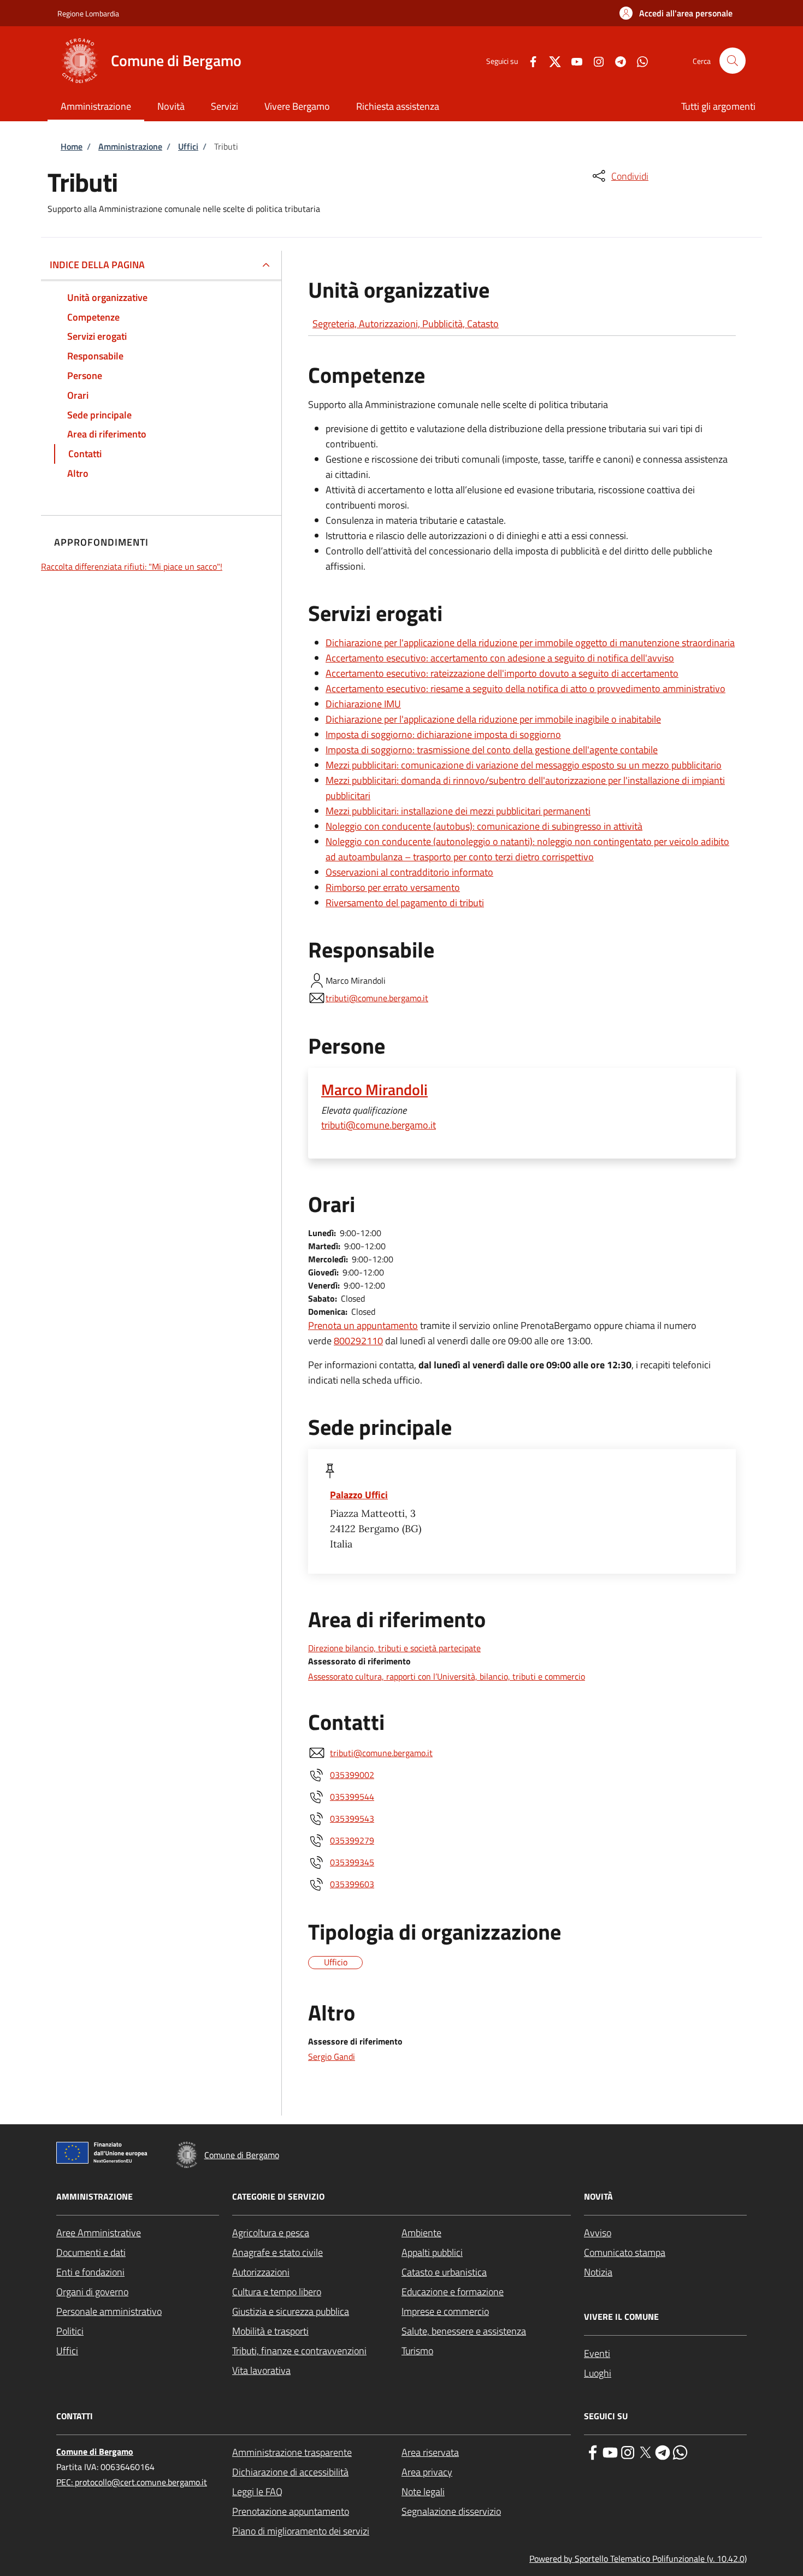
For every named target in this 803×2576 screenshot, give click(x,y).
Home (72, 146)
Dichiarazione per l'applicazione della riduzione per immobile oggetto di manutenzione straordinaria (530, 643)
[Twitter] (551, 60)
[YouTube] (572, 60)
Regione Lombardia (88, 13)
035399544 (352, 1797)
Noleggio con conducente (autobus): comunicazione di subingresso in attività (484, 826)
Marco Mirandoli (374, 1090)
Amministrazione (130, 146)
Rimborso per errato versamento (393, 887)
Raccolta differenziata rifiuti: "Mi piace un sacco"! (132, 566)
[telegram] (663, 2451)
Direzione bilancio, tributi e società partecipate (394, 1648)
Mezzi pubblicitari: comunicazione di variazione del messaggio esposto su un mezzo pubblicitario (524, 765)
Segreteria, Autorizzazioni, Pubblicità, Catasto (406, 324)
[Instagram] (594, 60)
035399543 (352, 1818)
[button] (676, 13)
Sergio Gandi (332, 2057)
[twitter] (645, 2451)
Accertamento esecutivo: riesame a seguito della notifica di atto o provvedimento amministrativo (526, 689)
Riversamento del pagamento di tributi (405, 903)
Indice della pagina (97, 265)
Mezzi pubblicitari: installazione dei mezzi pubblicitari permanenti (458, 811)
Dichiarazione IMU (363, 704)
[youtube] (610, 2451)
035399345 (352, 1862)
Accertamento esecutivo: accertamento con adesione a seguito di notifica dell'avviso (500, 658)
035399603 (352, 1884)
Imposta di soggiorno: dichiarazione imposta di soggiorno (443, 734)
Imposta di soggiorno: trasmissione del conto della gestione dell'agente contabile (492, 750)
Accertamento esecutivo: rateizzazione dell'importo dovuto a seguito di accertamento (502, 673)
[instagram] (628, 2451)
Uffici (188, 146)
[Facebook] (529, 60)
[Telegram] (616, 60)
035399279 (352, 1840)
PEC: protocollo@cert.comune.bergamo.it (132, 2482)
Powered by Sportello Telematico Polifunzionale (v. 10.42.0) (638, 2559)
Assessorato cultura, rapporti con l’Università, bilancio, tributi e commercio (447, 1676)
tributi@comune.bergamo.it (377, 998)
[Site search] (733, 61)
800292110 (358, 1341)
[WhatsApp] (638, 60)
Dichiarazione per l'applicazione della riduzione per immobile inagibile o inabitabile (493, 719)
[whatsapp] (680, 2451)
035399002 (352, 1775)
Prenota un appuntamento (363, 1325)
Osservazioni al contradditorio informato (409, 872)
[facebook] (593, 2451)
